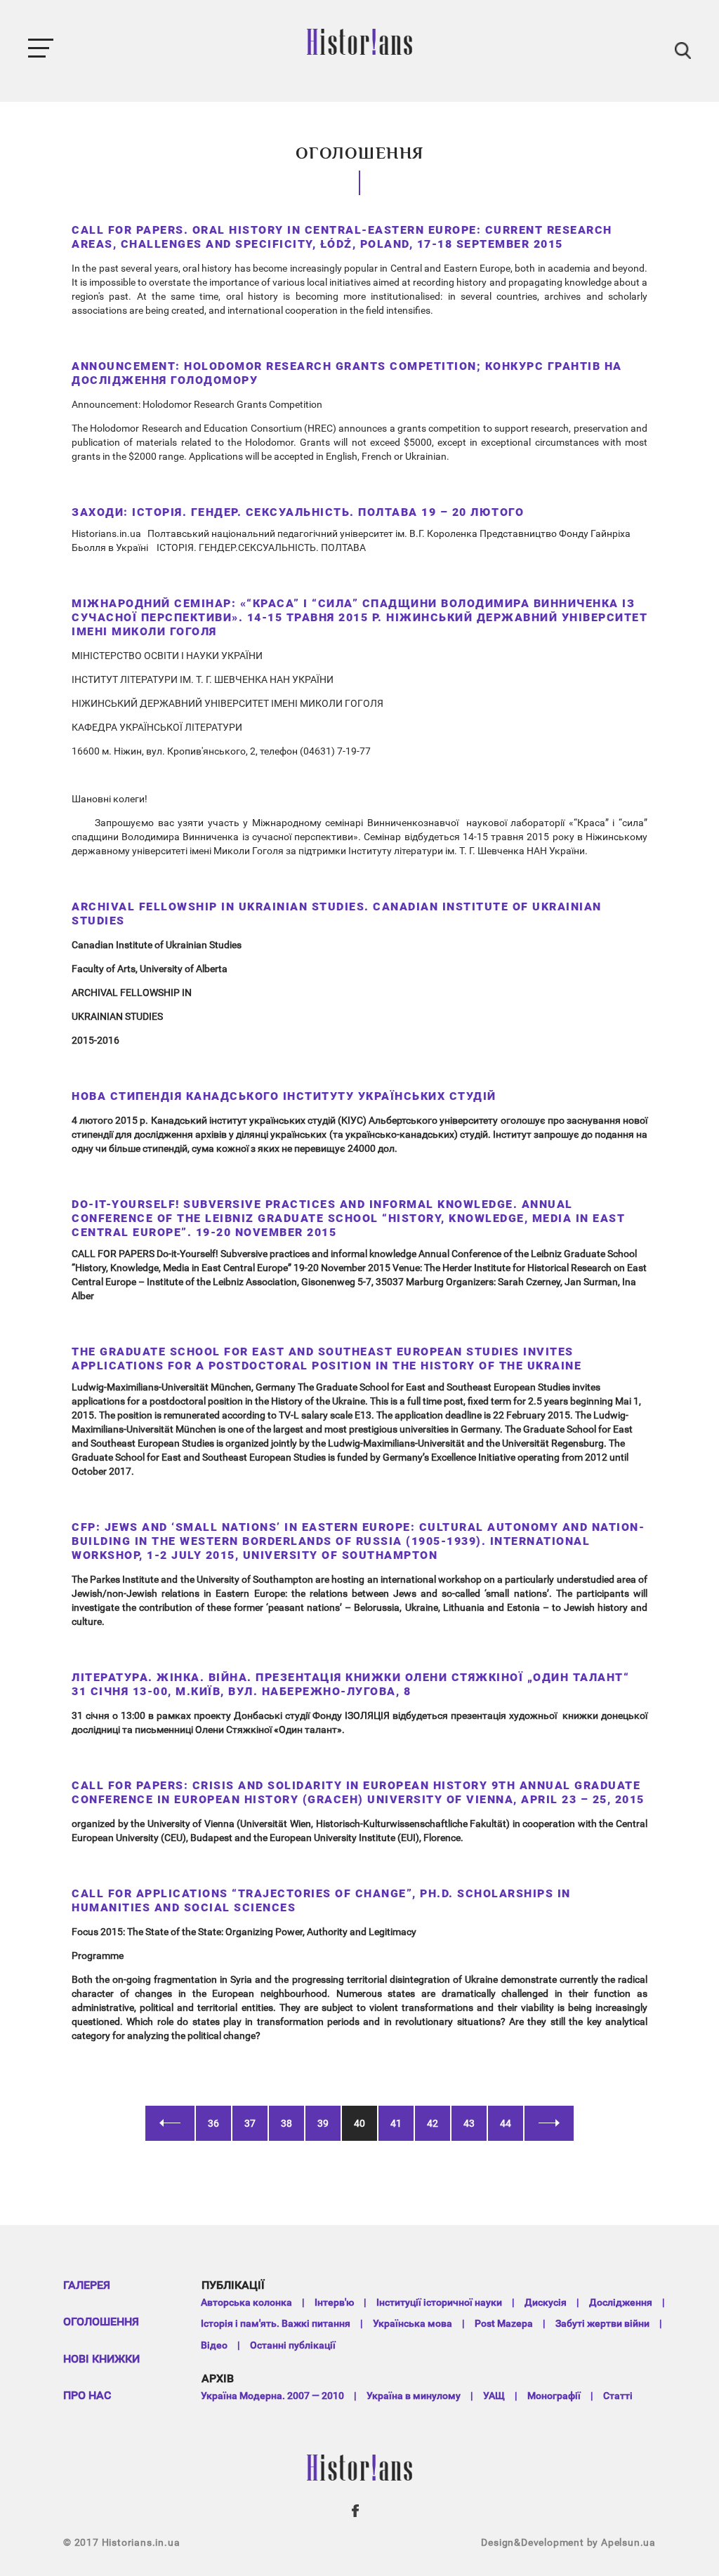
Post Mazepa (504, 2323)
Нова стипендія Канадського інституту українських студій (284, 1096)
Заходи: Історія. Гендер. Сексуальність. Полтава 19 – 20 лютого (298, 512)
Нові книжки (101, 2359)
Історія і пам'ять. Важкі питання (276, 2323)
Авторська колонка (246, 2302)
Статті (618, 2396)
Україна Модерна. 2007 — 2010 (272, 2396)
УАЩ (494, 2396)
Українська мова (413, 2323)
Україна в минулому (414, 2396)
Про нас (87, 2395)
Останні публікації (293, 2345)
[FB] (356, 2511)
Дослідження (621, 2302)
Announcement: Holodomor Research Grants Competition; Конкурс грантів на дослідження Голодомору (347, 373)
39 (323, 2123)
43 (469, 2123)
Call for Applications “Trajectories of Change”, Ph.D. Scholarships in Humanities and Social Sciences (321, 1900)
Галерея (87, 2285)
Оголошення (101, 2322)
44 (506, 2123)
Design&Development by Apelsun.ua (568, 2542)
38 (286, 2123)
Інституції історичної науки (439, 2302)
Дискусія (546, 2302)
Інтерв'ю (334, 2302)
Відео (214, 2345)
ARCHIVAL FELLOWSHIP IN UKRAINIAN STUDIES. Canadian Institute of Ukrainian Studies (337, 914)
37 (250, 2123)
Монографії (554, 2396)
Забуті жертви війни (602, 2323)
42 (433, 2123)
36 (213, 2123)
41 (396, 2123)
